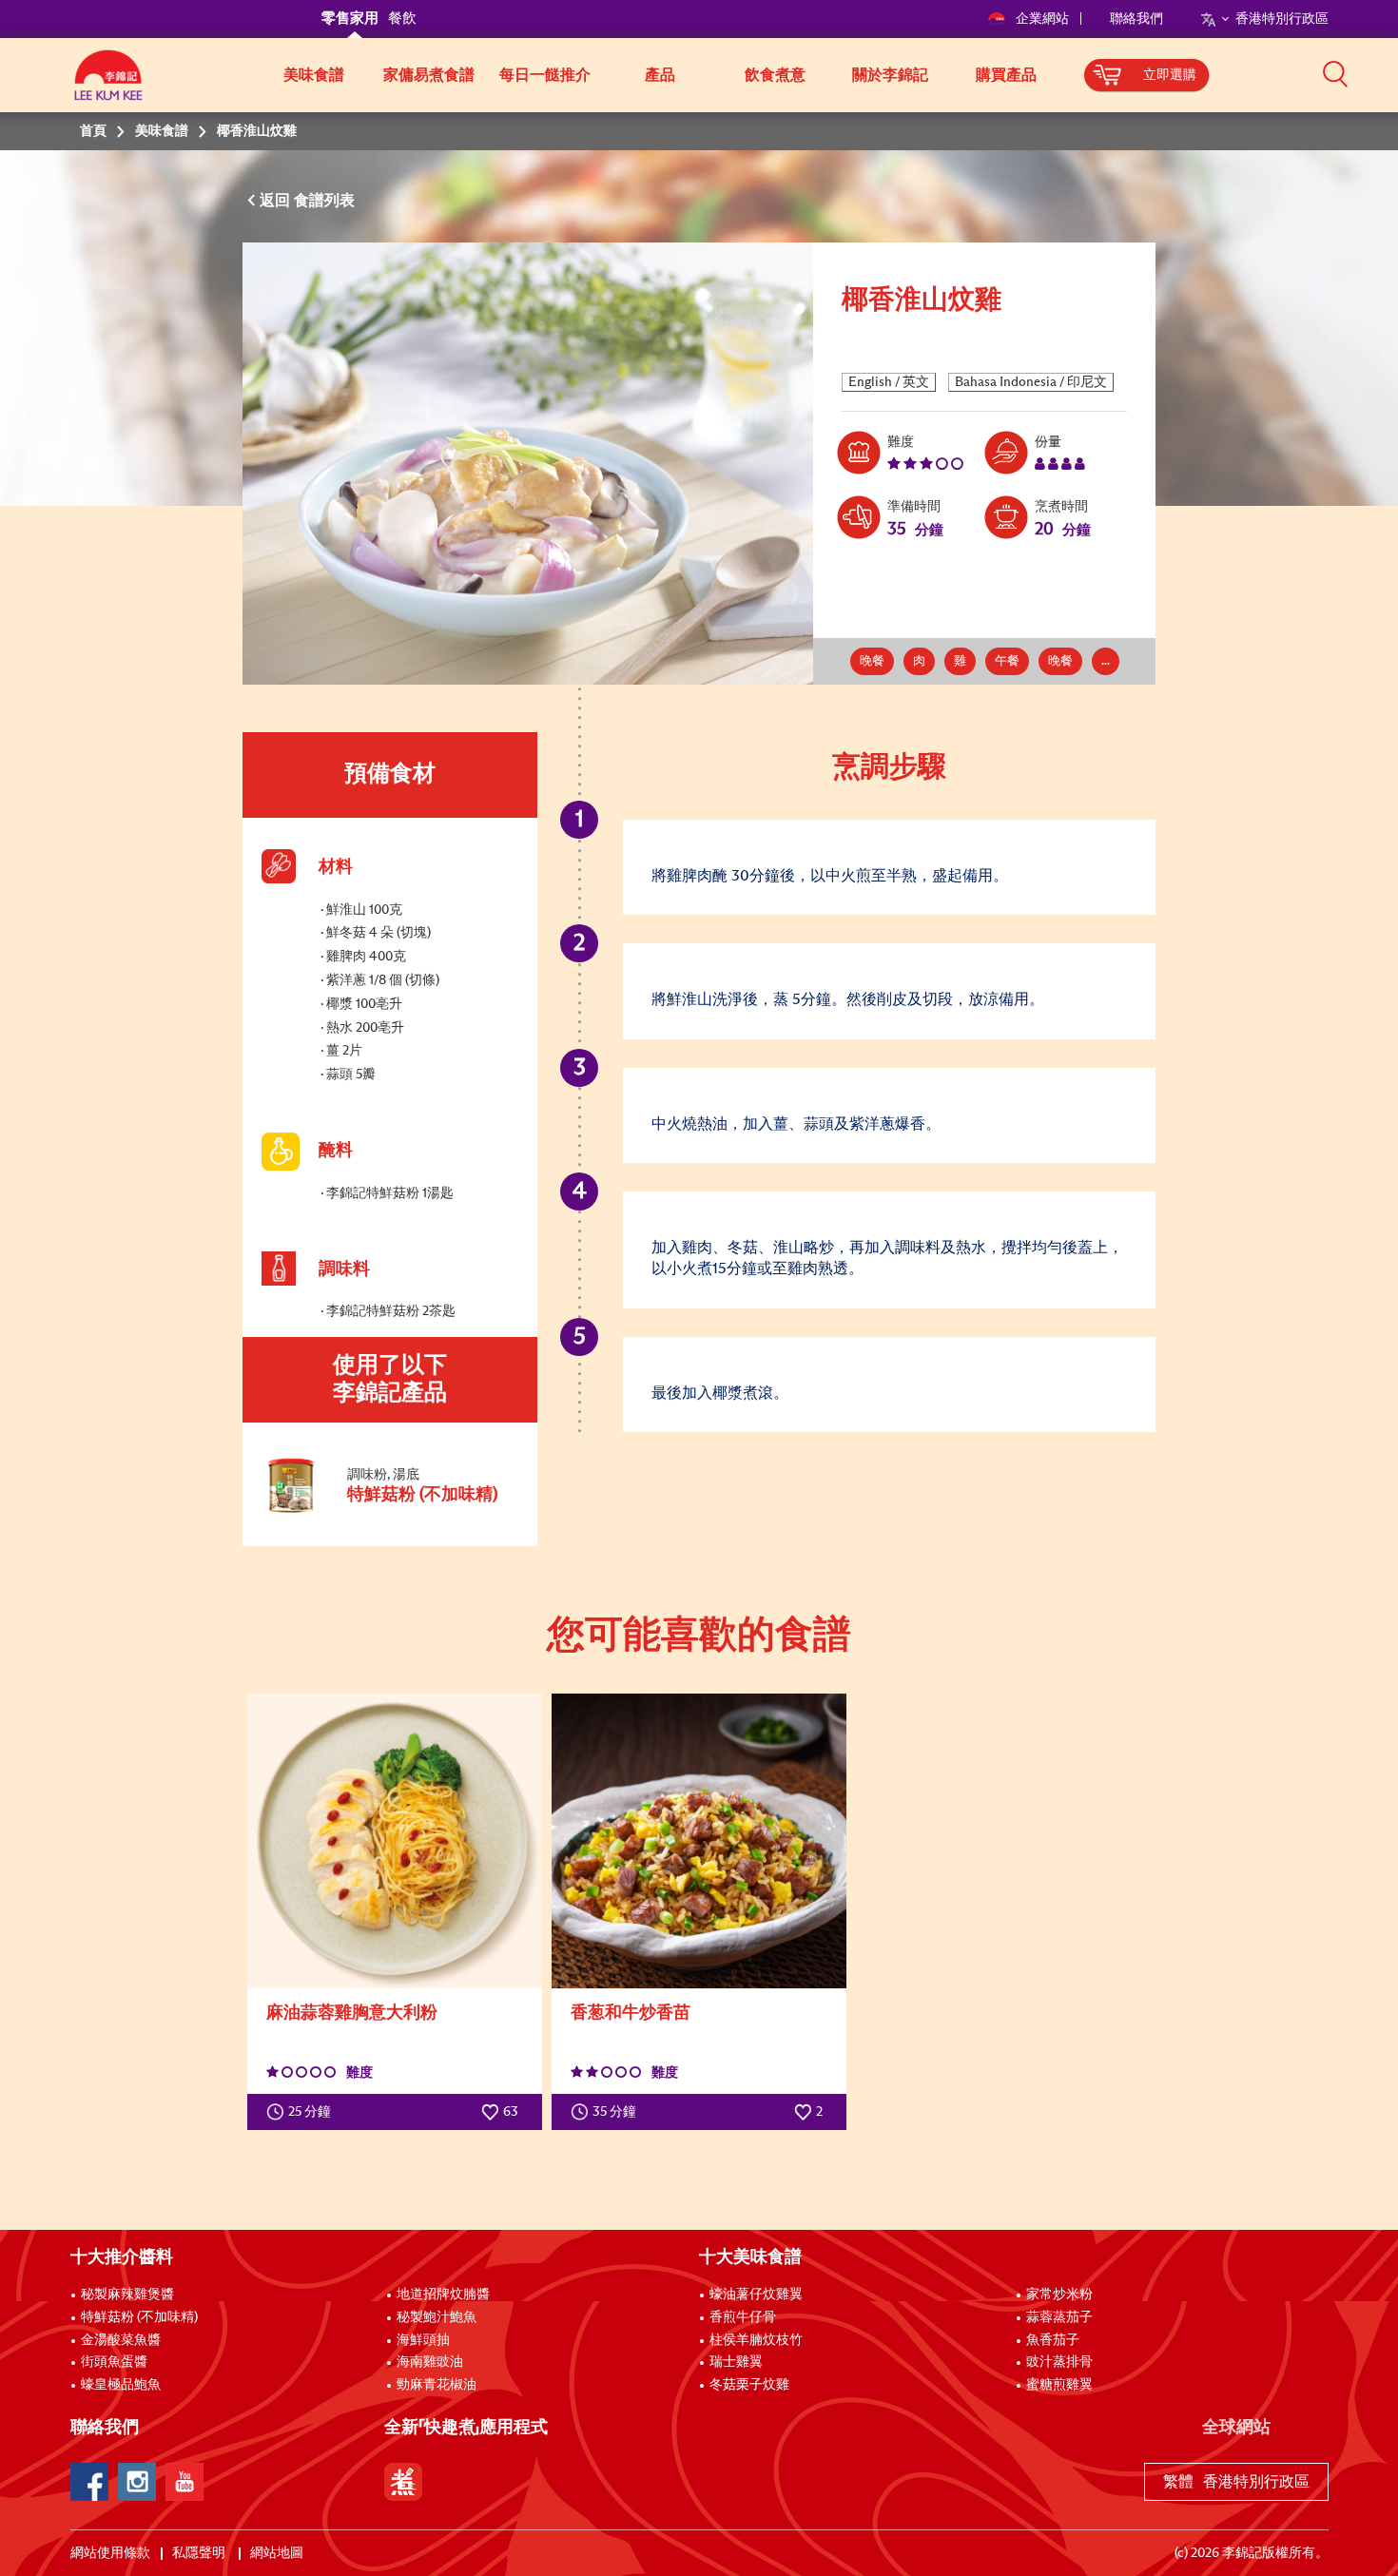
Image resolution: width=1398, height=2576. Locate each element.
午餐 (1007, 661)
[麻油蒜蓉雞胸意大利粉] (395, 1841)
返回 (277, 201)
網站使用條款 (110, 2553)
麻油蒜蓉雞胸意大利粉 (352, 2013)
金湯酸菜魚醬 (121, 2340)
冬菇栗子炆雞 (749, 2385)
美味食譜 (314, 75)
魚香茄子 (1053, 2340)
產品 (660, 75)
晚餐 (872, 661)
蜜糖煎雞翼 (1059, 2385)
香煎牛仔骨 (743, 2317)
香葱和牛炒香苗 (631, 2013)
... (1106, 661)
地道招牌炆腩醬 (443, 2295)
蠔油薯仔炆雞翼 (756, 2295)
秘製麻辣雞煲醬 (127, 2295)
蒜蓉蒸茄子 (1059, 2317)
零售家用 (350, 19)
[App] (403, 2482)
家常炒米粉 (1059, 2295)
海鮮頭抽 (423, 2340)
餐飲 (402, 19)
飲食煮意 (775, 75)
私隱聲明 (200, 2553)
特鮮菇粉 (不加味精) (139, 2317)
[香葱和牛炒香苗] (699, 1841)
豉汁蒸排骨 (1059, 2362)
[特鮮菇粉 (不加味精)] (389, 1511)
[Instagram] (137, 2482)
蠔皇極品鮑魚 (121, 2385)
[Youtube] (184, 2482)
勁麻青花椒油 (437, 2385)
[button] (1335, 73)
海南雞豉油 (430, 2362)
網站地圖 (278, 2553)
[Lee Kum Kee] (108, 86)
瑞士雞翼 (736, 2362)
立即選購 (1170, 75)
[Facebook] (89, 2482)
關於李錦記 (890, 75)
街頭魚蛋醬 (114, 2362)
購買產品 (1006, 75)
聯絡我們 (1136, 19)
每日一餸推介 (545, 75)
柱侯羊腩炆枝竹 (756, 2340)
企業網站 (1044, 19)
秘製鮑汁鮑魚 (437, 2317)
